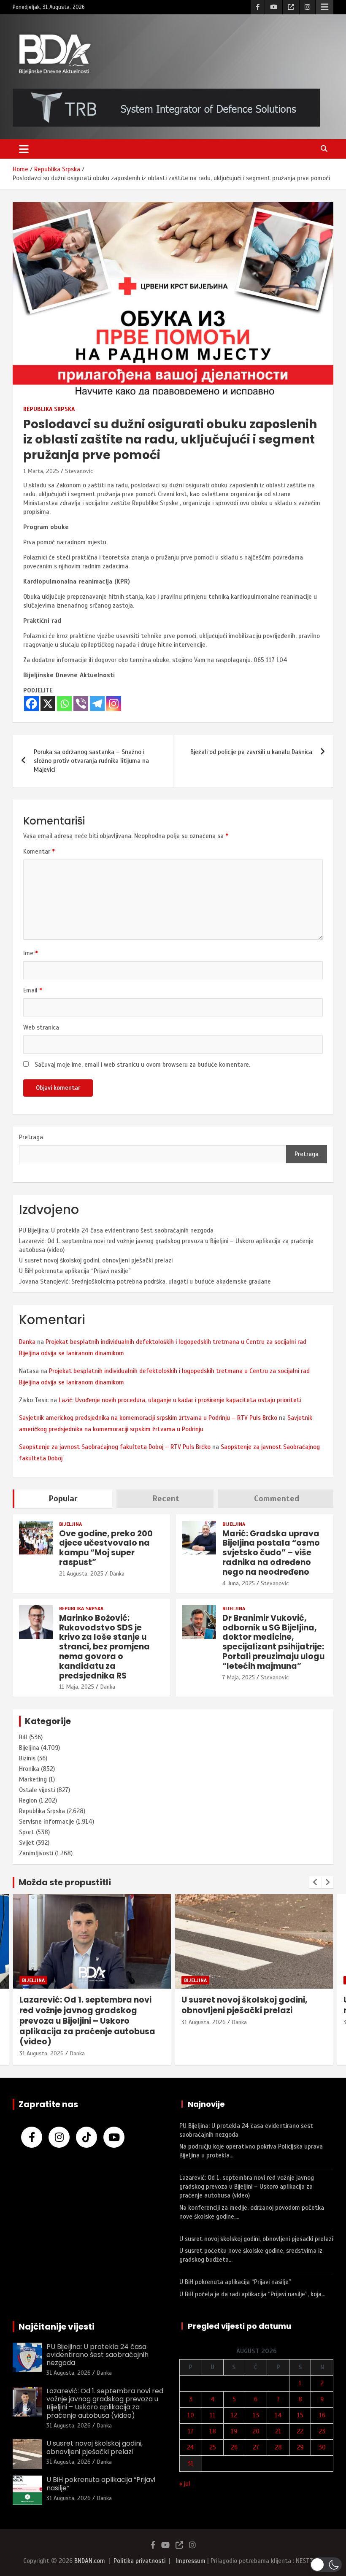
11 (213, 2415)
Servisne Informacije (47, 1822)
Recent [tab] (166, 1499)
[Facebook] (31, 704)
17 (191, 2431)
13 (256, 2415)
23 (322, 2431)
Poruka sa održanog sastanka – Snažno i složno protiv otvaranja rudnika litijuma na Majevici (91, 761)
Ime (31, 953)
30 (322, 2447)
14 (278, 2415)
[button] (326, 2565)
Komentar (39, 851)
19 (234, 2431)
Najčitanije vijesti (57, 2327)
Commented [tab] (277, 1499)
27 (256, 2447)
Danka (27, 1342)
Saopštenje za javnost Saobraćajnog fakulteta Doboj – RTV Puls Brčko (115, 1447)
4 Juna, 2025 (239, 1583)
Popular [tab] (63, 1499)
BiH (23, 1737)
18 (213, 2431)
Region (28, 1800)
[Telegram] (97, 704)
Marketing (33, 1779)
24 (191, 2447)
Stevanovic (79, 471)
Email (33, 990)
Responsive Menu (324, 7)
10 (191, 2415)
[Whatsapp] (64, 704)
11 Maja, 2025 (77, 1687)
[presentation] (315, 1882)
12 (234, 2415)
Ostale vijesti (37, 1790)
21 (278, 2431)
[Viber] (81, 704)
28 (278, 2447)
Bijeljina (70, 1524)
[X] (48, 704)
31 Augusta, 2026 (42, 2022)
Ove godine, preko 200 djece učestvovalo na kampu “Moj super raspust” (106, 1548)
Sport (27, 1832)
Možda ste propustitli (65, 1882)
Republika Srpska (49, 409)
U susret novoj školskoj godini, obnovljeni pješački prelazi (96, 1260)
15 (300, 2415)
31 (191, 2463)
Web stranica (41, 1027)
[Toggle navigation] (24, 149)
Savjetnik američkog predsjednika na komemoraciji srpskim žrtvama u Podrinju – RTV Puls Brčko (148, 1418)
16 (322, 2415)
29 (300, 2447)
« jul (185, 2484)
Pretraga (31, 1137)
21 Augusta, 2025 (81, 1574)
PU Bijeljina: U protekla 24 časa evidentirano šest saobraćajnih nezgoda (116, 1230)
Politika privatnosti (139, 2561)
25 (213, 2447)
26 (234, 2447)
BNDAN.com (90, 2561)
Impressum (191, 2561)
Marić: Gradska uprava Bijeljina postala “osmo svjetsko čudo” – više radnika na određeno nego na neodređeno (271, 1553)
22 (300, 2431)
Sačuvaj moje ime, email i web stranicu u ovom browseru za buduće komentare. (142, 1065)
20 (256, 2431)
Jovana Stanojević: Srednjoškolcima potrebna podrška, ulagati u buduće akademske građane (145, 1281)
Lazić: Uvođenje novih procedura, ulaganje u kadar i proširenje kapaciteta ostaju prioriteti (180, 1400)
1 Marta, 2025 (41, 471)
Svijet (27, 1843)
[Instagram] (114, 704)
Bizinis (27, 1758)
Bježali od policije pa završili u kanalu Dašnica (251, 752)
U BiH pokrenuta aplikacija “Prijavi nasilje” (75, 1271)
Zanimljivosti (36, 1853)
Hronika (29, 1769)
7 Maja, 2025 (239, 1677)
